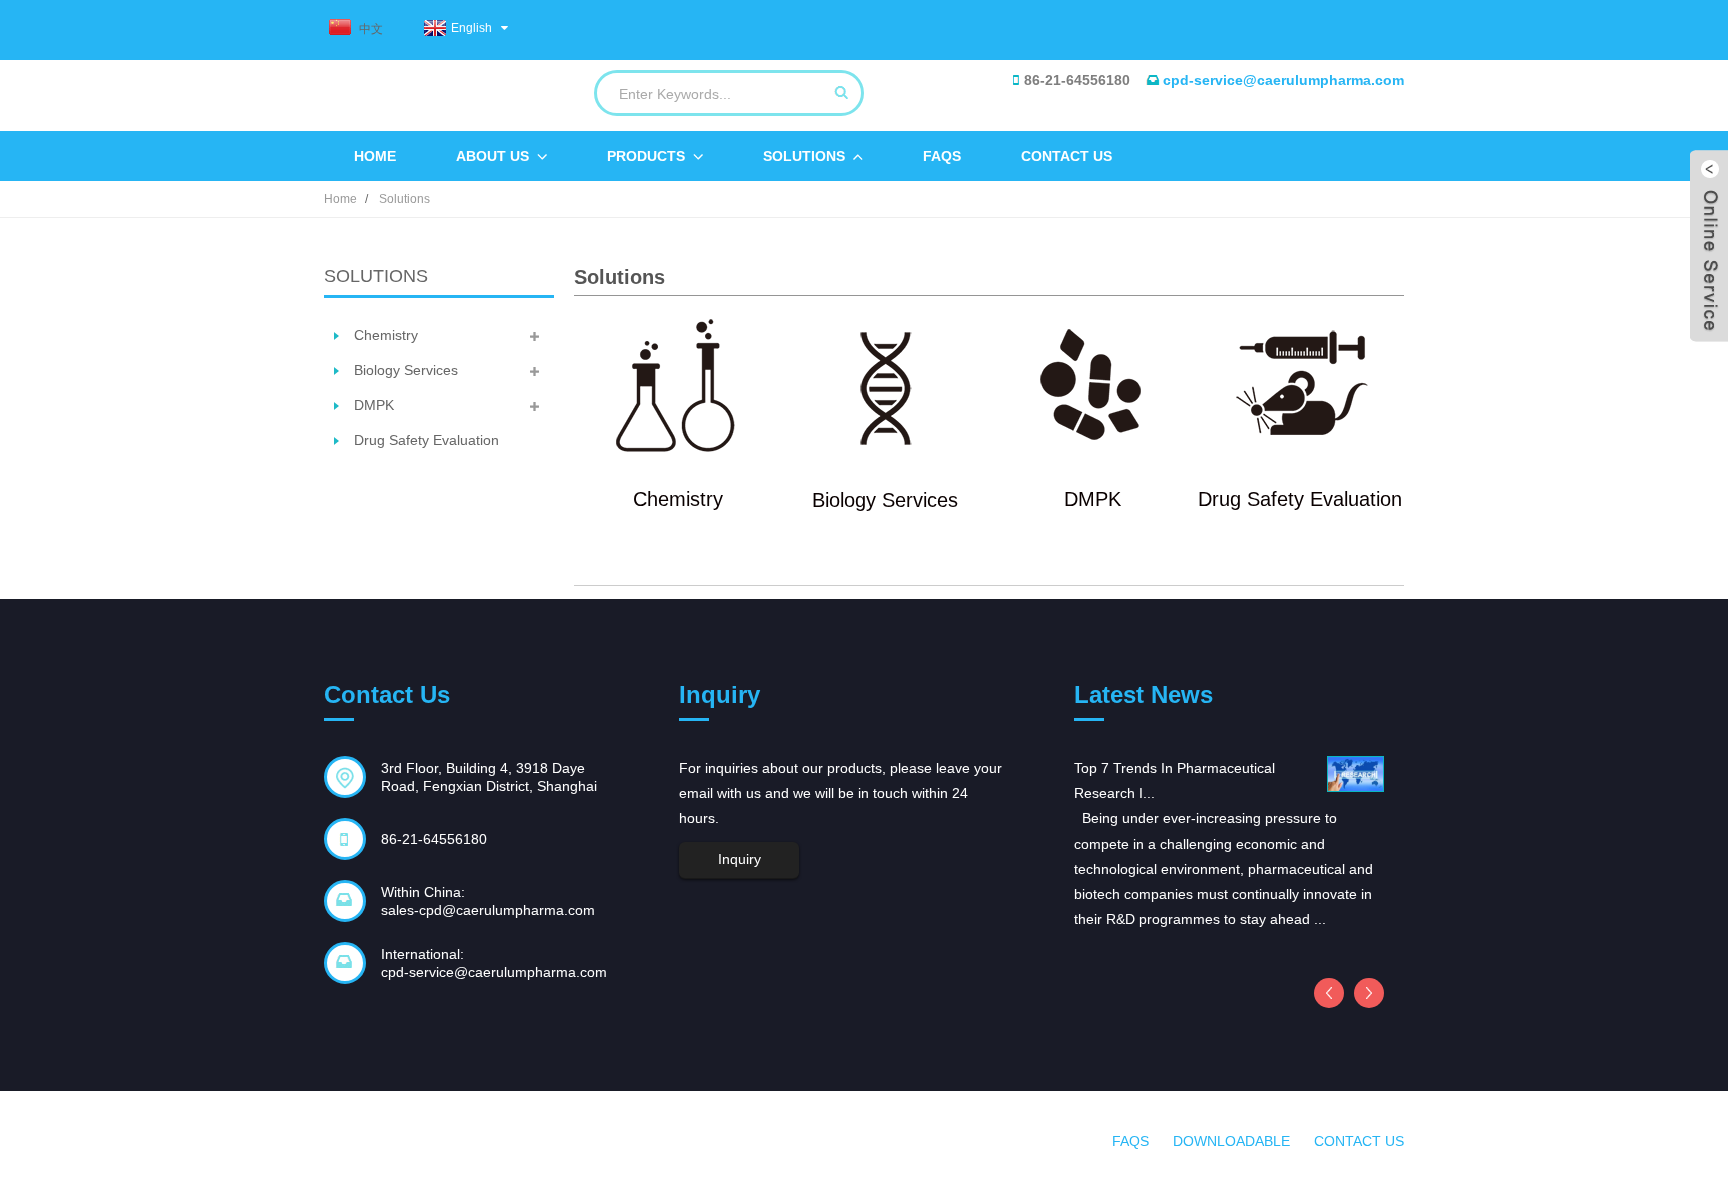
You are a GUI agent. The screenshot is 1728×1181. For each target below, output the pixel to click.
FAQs (942, 156)
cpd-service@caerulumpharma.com (1283, 80)
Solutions (804, 156)
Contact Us (1066, 156)
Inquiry (739, 859)
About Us (492, 156)
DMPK (374, 405)
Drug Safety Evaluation (426, 440)
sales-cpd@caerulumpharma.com (488, 910)
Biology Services (406, 370)
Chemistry (386, 335)
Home (375, 156)
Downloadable (1231, 1141)
